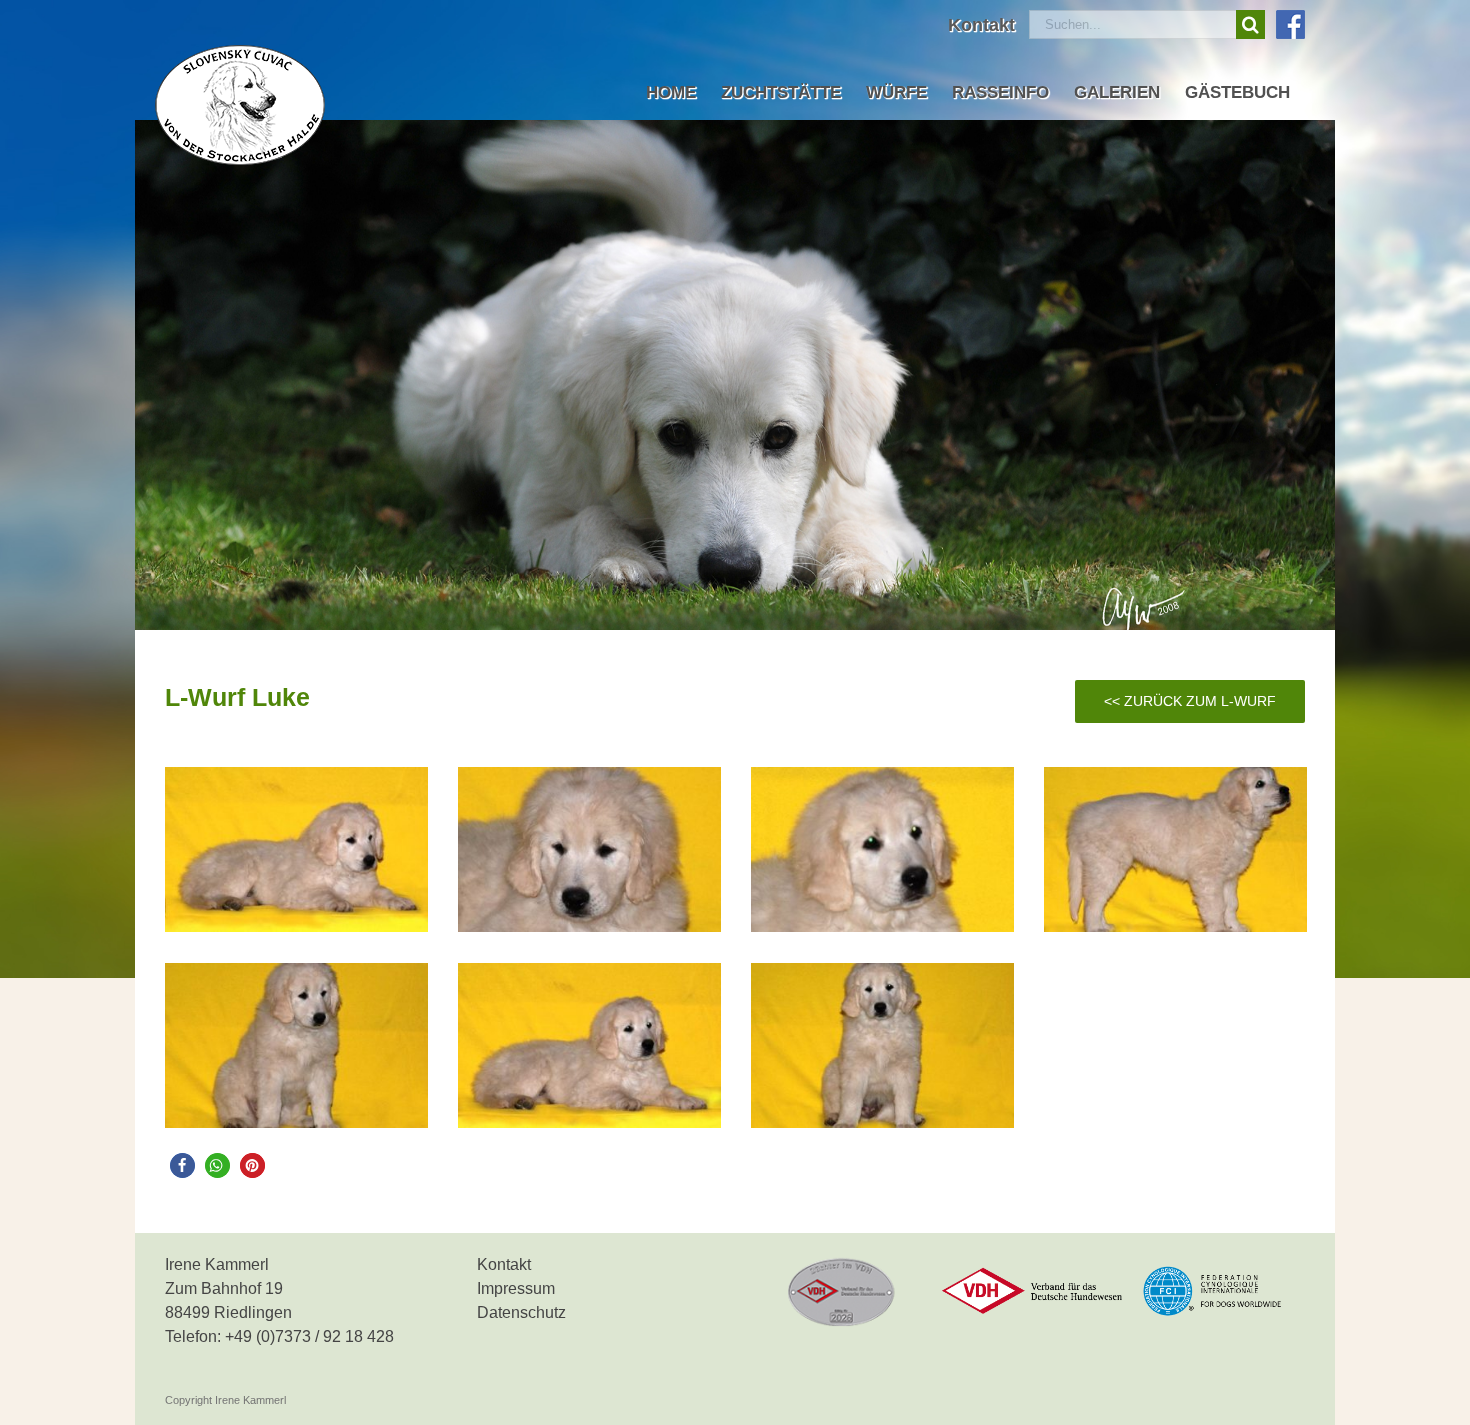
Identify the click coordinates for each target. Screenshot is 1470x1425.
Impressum (516, 1288)
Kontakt (504, 1264)
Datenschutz (521, 1312)
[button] (182, 1165)
